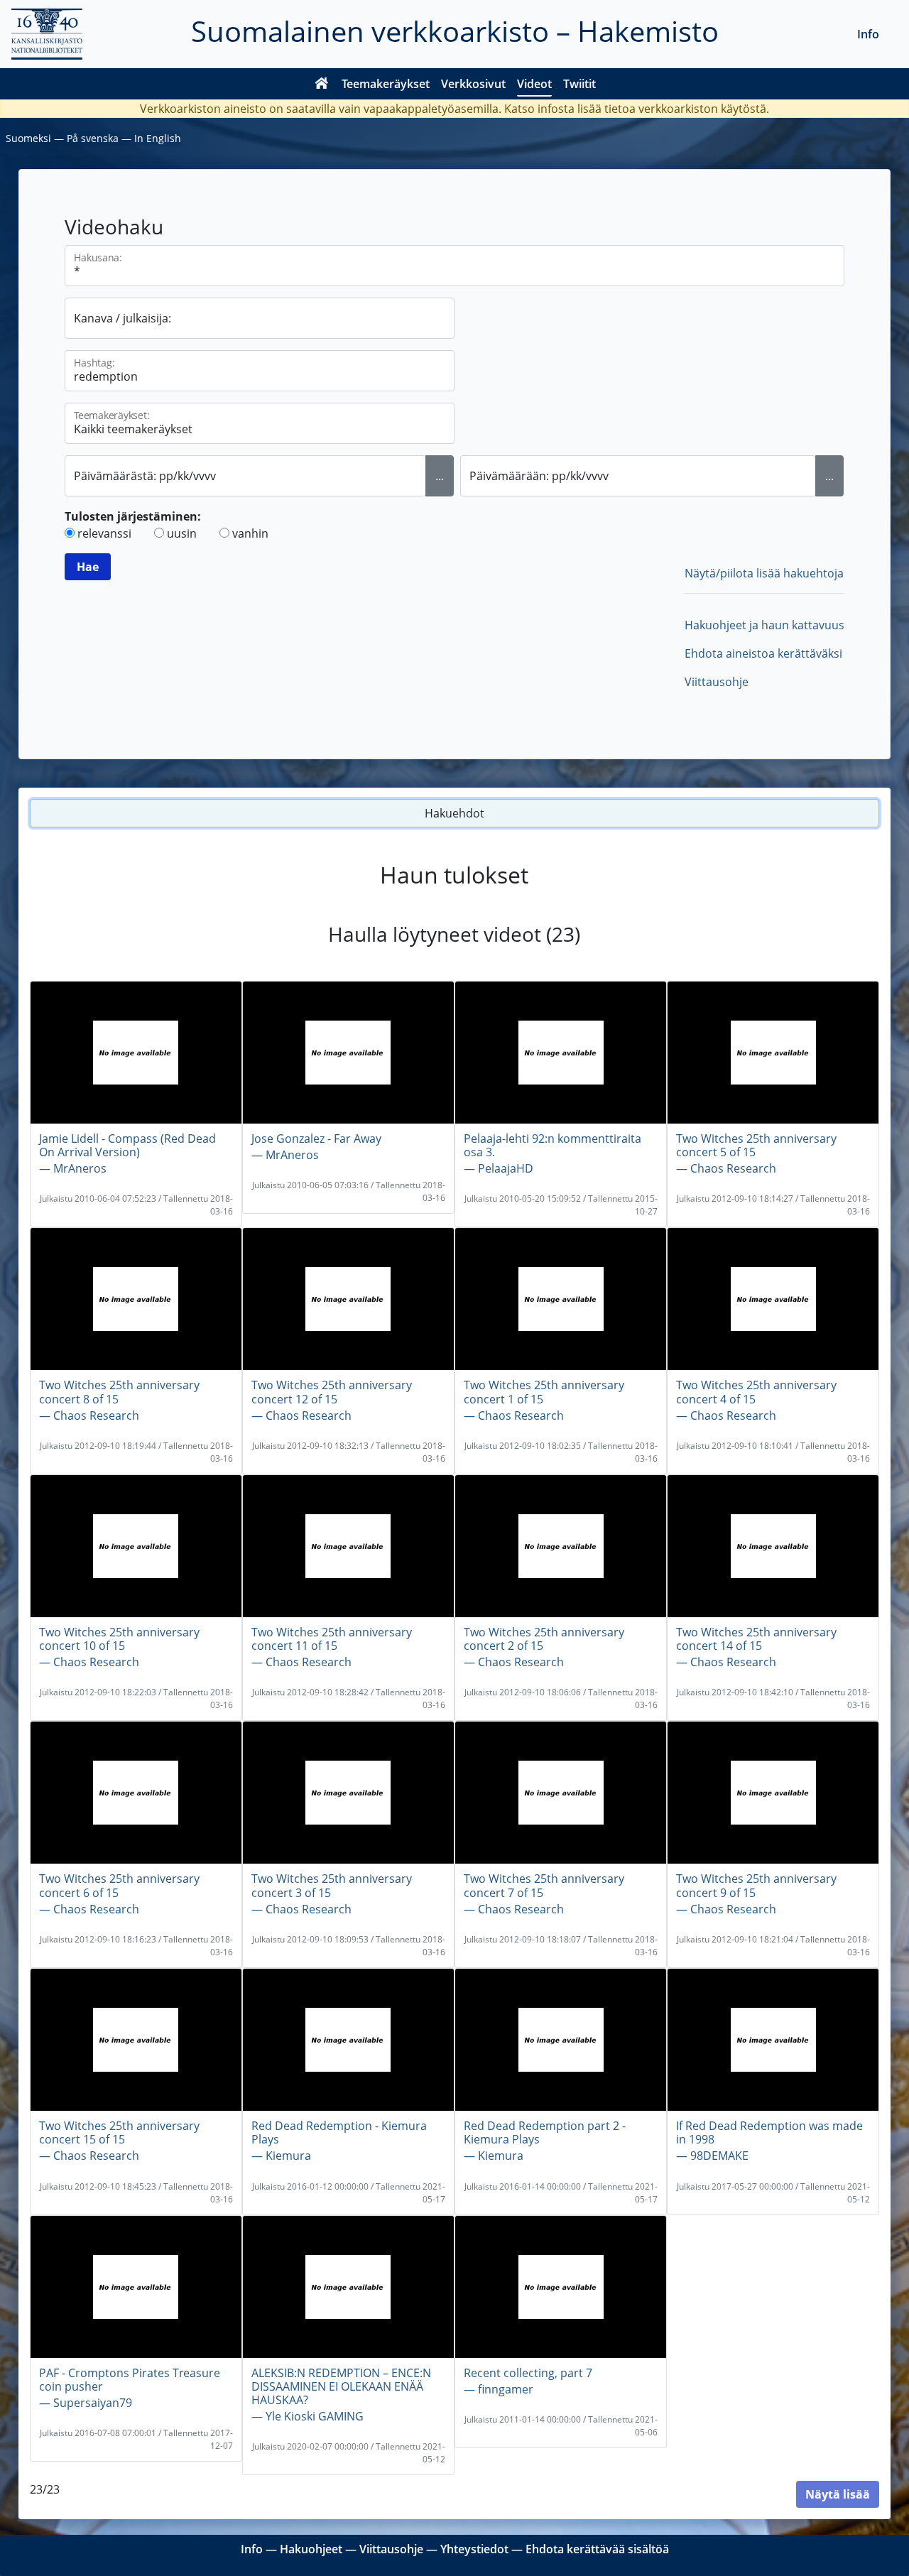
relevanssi (104, 533)
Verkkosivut (473, 84)
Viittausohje (717, 682)
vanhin (250, 533)
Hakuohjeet (311, 2549)
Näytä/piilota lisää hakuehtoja (764, 573)
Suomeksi (28, 138)
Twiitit (579, 84)
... (440, 476)
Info (868, 34)
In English (158, 138)
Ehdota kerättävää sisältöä (597, 2549)
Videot (534, 84)
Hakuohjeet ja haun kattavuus (764, 625)
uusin (182, 533)
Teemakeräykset (386, 84)
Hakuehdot (454, 813)
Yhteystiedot (474, 2549)
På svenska (93, 138)
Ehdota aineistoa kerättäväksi (763, 653)
